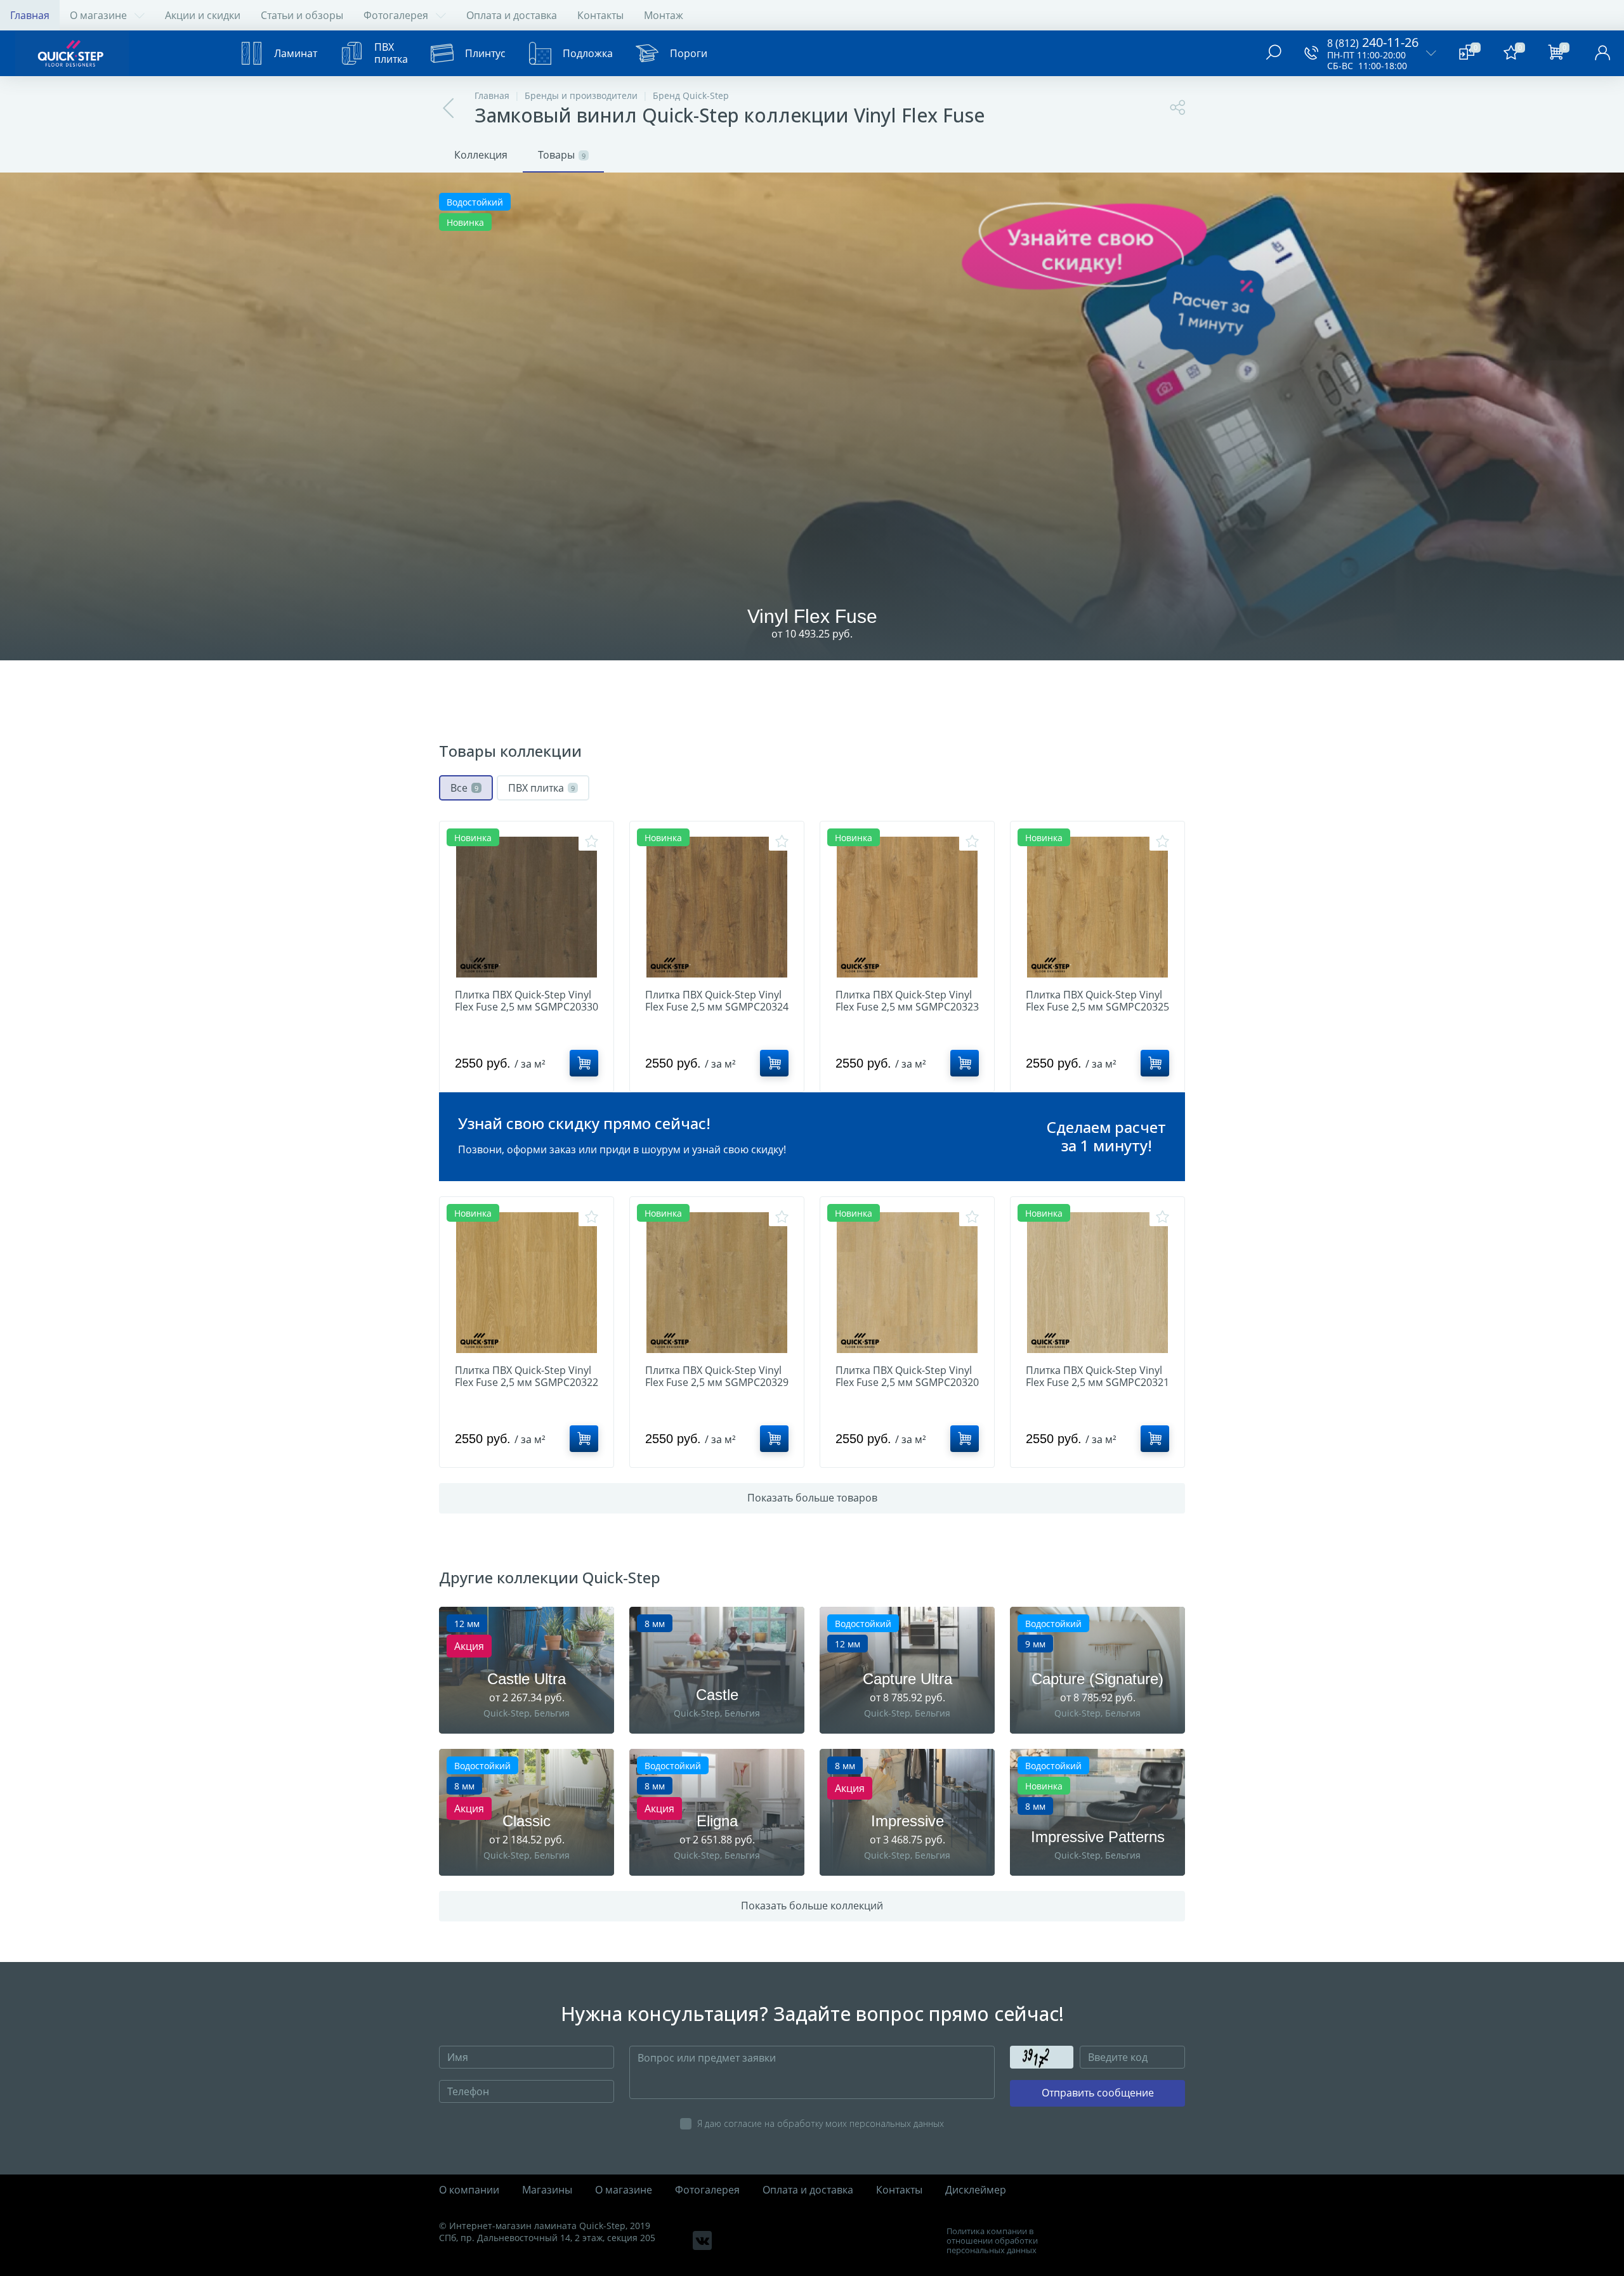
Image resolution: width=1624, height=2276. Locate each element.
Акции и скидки (203, 15)
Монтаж (664, 15)
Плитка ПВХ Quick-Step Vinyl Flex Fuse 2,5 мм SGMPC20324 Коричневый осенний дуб (717, 1007)
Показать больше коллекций (812, 1906)
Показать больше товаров (812, 1498)
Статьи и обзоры (302, 15)
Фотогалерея (396, 15)
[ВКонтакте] (702, 2240)
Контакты (600, 15)
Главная (30, 15)
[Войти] (1602, 53)
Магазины (547, 2190)
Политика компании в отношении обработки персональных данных (992, 2241)
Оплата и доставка (512, 15)
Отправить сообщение (1098, 2093)
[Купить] (584, 1063)
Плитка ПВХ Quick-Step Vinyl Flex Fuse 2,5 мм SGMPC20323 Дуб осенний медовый (907, 1007)
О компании (469, 2190)
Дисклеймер (976, 2190)
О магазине (98, 15)
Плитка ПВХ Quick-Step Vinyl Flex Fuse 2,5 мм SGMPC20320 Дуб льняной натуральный (907, 1383)
